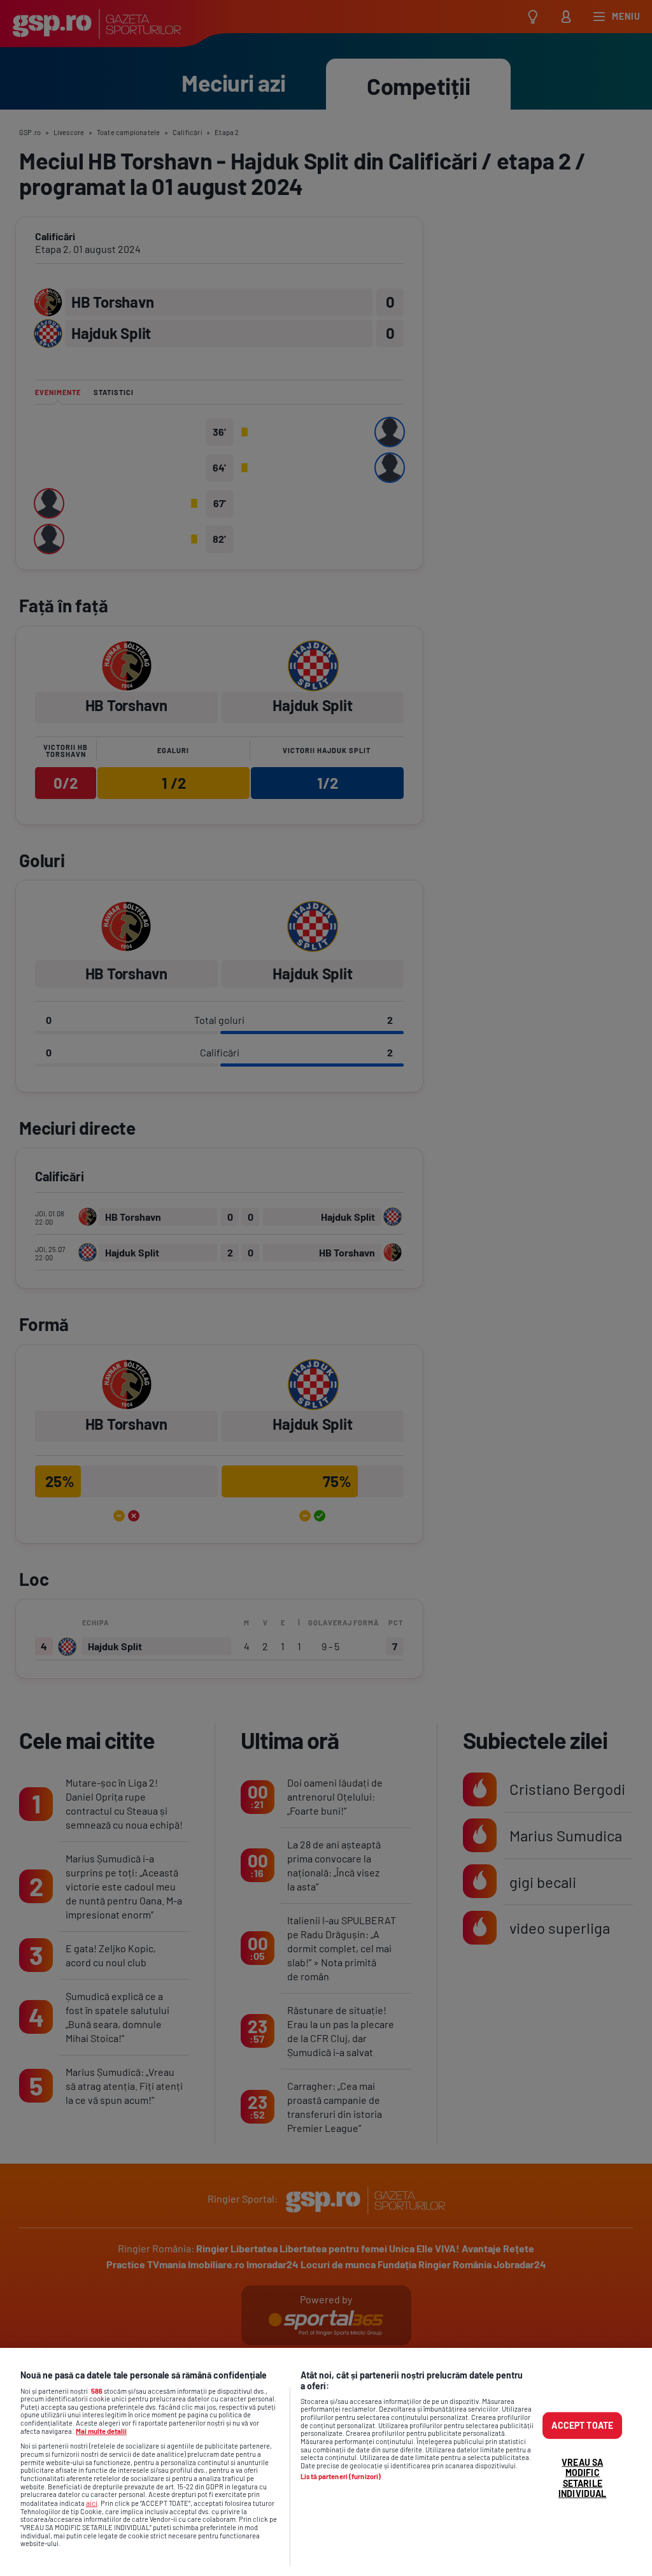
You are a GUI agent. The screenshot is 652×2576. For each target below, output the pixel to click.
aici (92, 2503)
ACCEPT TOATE (582, 2425)
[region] (326, 2462)
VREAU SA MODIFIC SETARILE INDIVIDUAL (582, 2478)
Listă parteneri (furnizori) (341, 2477)
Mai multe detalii (101, 2431)
